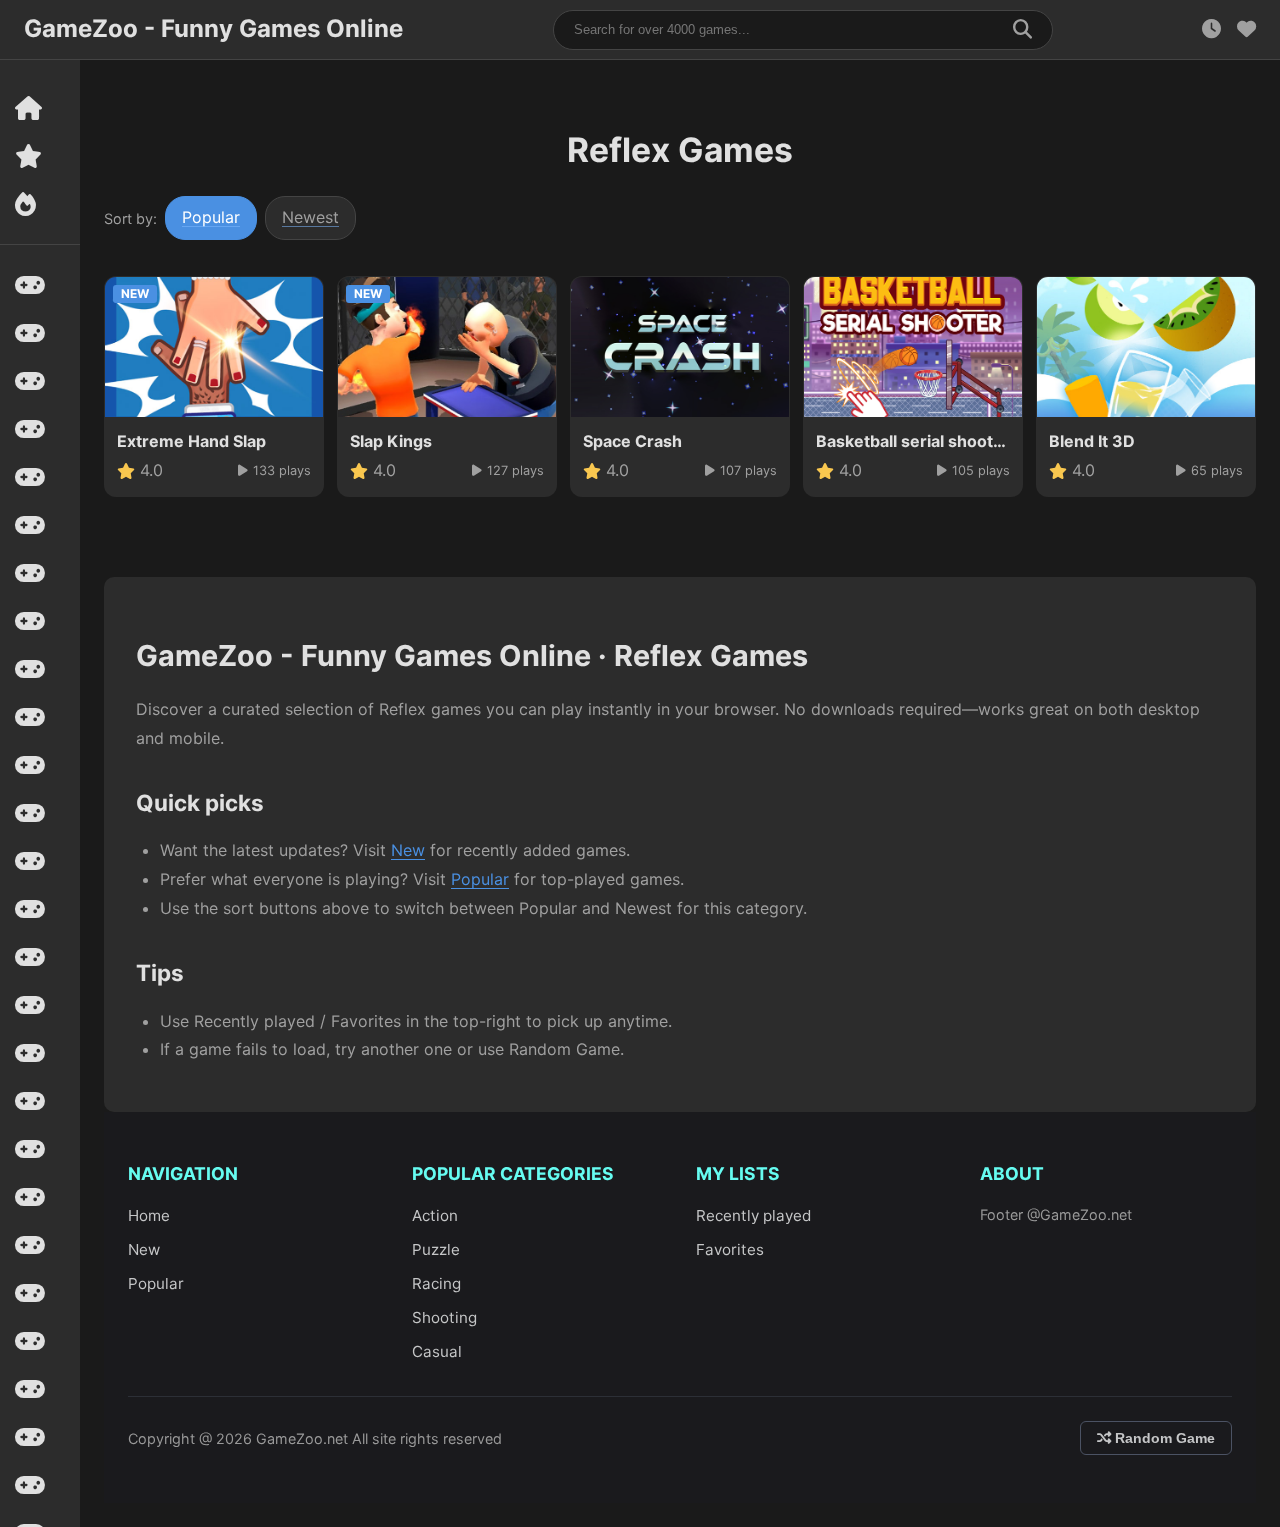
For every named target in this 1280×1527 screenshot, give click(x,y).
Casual (437, 1351)
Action (435, 1215)
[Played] (1211, 29)
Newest (310, 217)
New (408, 850)
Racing (436, 1283)
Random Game (1163, 1438)
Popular (211, 217)
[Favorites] (1246, 29)
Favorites (730, 1249)
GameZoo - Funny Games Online (213, 28)
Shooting (444, 1317)
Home (149, 1215)
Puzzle (436, 1249)
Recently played (753, 1215)
